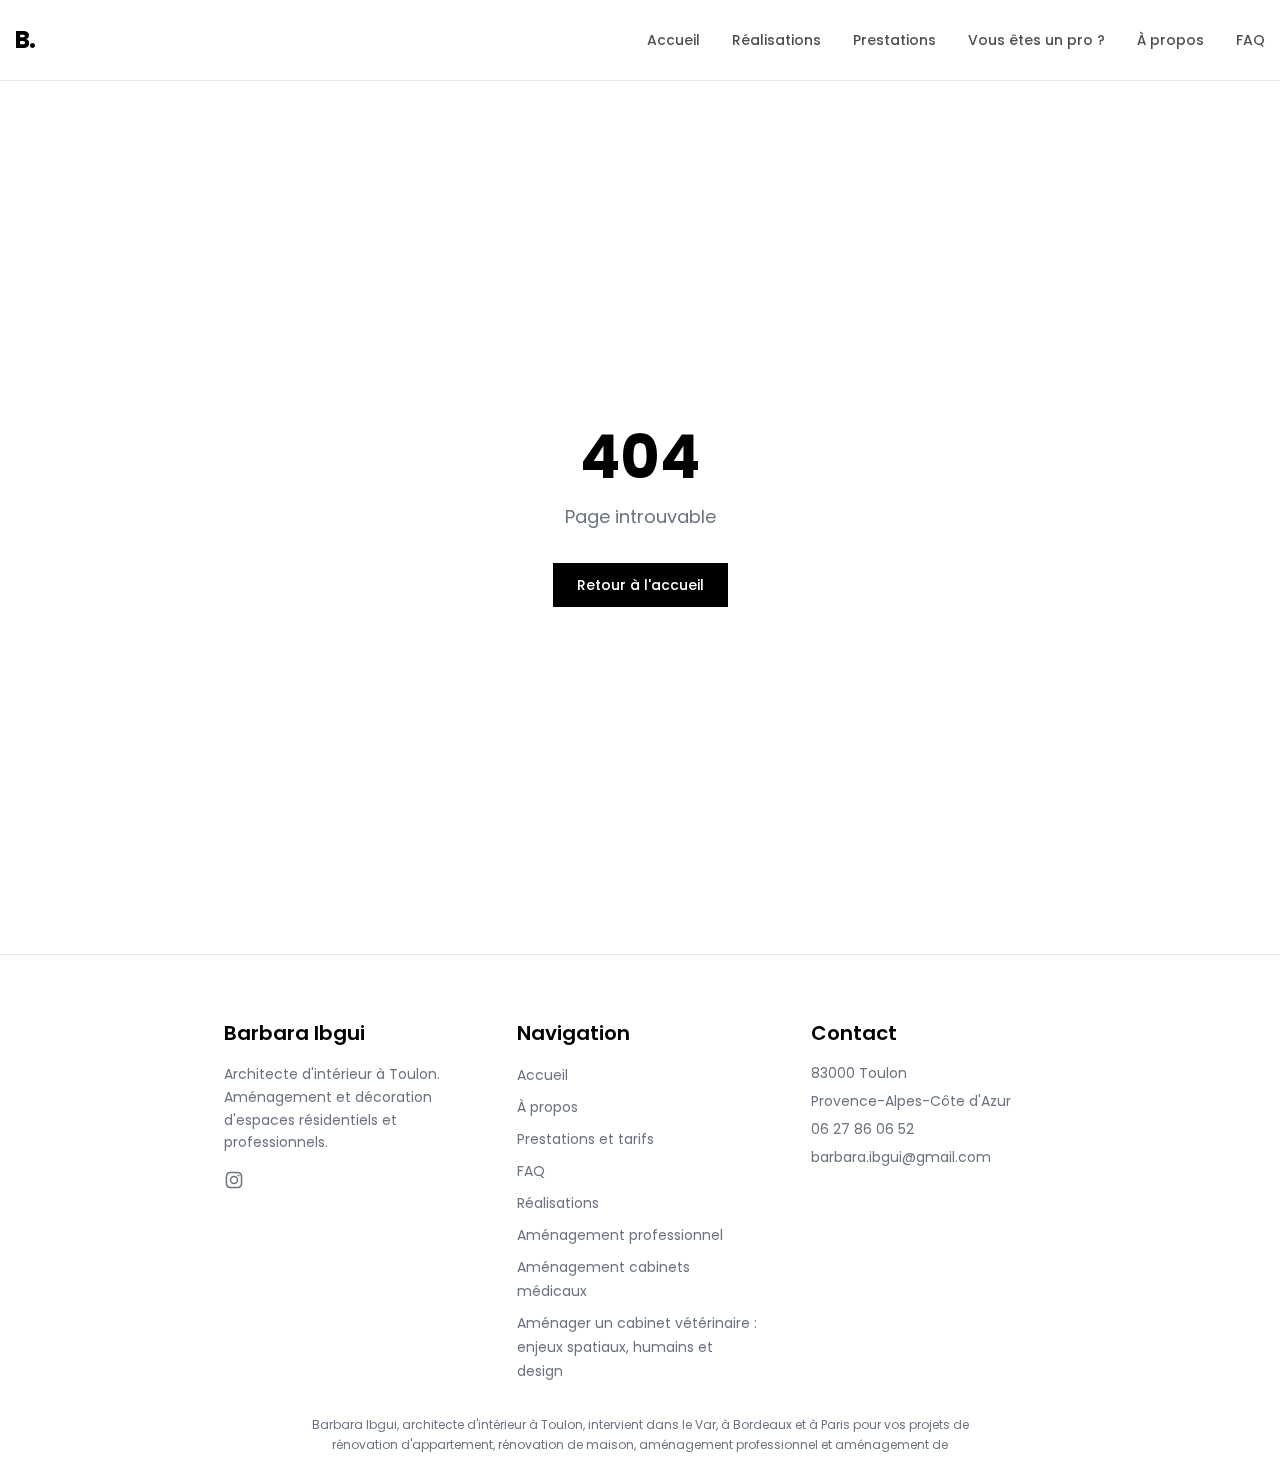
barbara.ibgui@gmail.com (901, 1157)
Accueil (673, 40)
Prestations (894, 40)
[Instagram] (234, 1180)
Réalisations (776, 40)
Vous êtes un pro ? (1036, 40)
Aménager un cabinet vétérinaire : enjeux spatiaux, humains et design (637, 1347)
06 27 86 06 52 (862, 1129)
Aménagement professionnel (620, 1235)
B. (25, 39)
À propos (1170, 40)
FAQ (1250, 40)
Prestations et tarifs (585, 1139)
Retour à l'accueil (640, 585)
